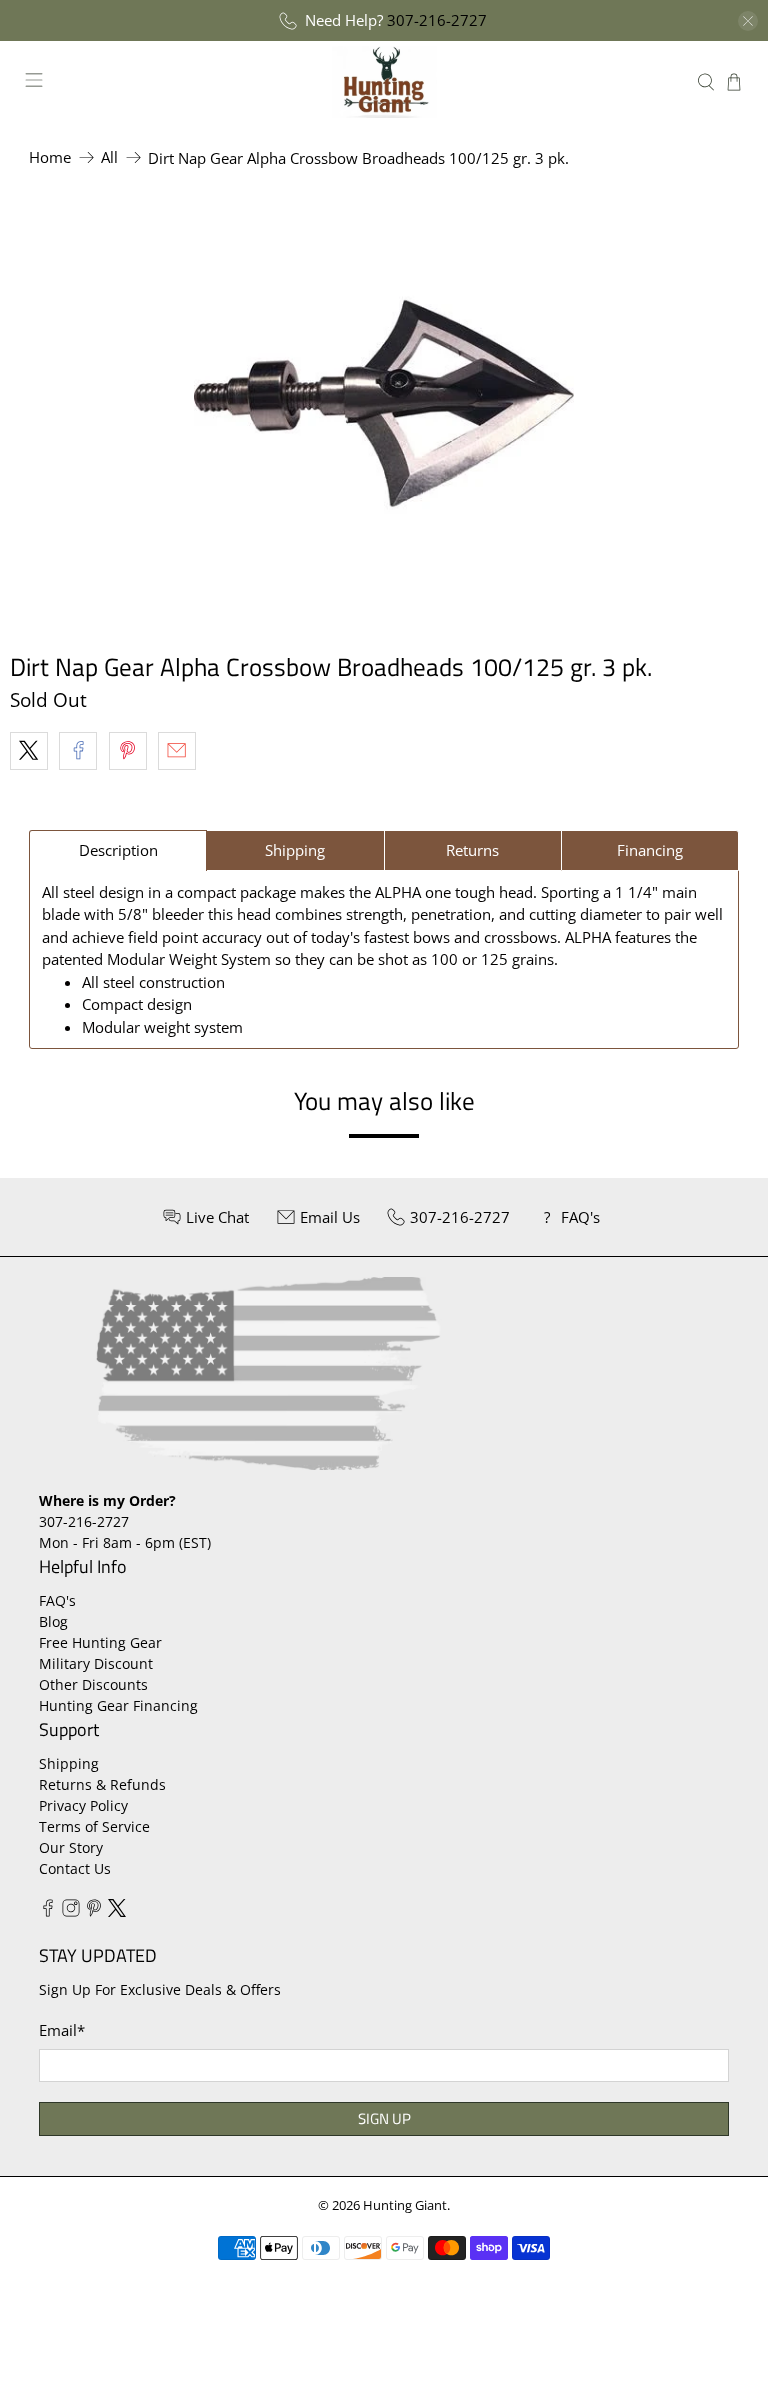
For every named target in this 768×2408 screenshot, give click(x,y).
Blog (53, 1621)
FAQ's (57, 1600)
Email (62, 2030)
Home (50, 157)
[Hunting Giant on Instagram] (71, 1911)
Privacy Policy (83, 1805)
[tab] (118, 850)
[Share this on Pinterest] (128, 751)
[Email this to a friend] (177, 751)
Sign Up (384, 2118)
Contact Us (75, 1868)
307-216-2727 (437, 20)
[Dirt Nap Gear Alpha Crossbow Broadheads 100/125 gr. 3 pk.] (384, 403)
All (109, 157)
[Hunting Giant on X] (117, 1911)
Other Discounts (93, 1684)
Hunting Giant (405, 2205)
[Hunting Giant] (384, 81)
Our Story (71, 1847)
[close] (748, 21)
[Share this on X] (29, 751)
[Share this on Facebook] (78, 751)
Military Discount (96, 1663)
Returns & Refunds (102, 1784)
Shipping (69, 1763)
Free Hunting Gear (100, 1642)
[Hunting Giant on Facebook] (48, 1911)
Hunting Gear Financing (118, 1705)
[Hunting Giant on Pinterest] (94, 1911)
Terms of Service (94, 1826)
